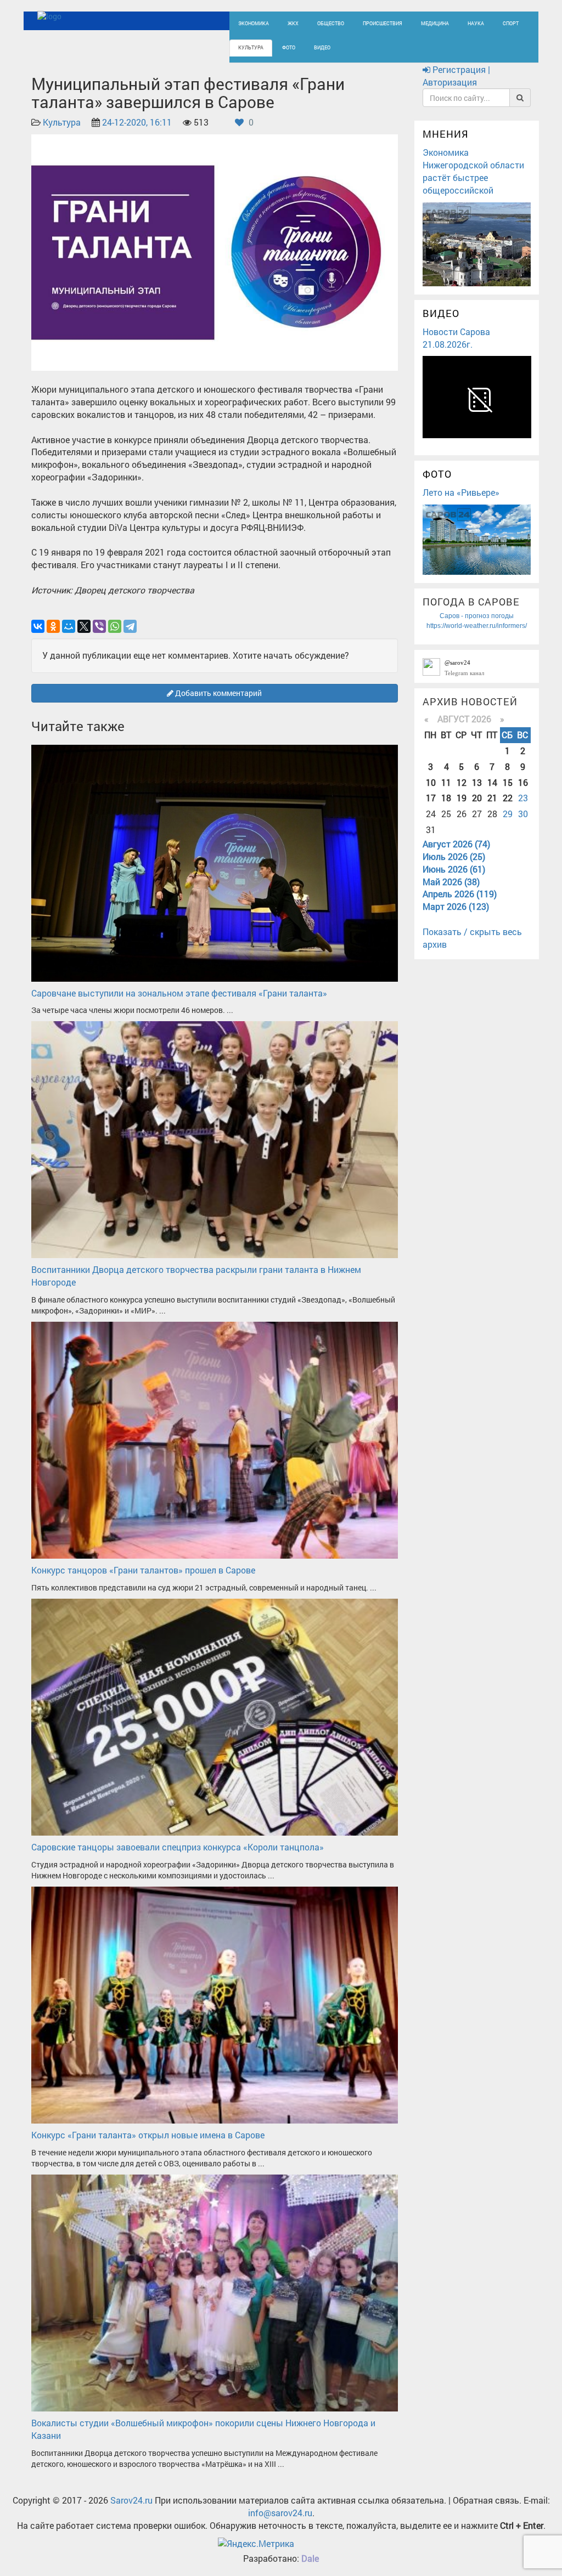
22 (508, 798)
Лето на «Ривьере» (461, 492)
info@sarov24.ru (280, 2513)
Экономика (254, 23)
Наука (476, 23)
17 (431, 798)
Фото (289, 47)
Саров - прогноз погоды (477, 616)
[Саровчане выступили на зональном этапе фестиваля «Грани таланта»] (215, 862)
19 (462, 798)
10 (431, 782)
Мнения (446, 134)
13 (477, 782)
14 (492, 782)
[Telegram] (130, 626)
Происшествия (383, 23)
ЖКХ (293, 23)
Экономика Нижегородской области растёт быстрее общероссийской (473, 171)
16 (523, 782)
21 (492, 798)
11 (446, 782)
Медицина (435, 23)
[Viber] (99, 626)
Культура (251, 47)
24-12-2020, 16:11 (137, 122)
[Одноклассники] (53, 626)
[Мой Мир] (69, 626)
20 (477, 798)
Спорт (511, 23)
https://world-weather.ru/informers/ (477, 626)
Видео (322, 47)
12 (462, 782)
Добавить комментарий (218, 693)
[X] (84, 626)
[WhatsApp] (115, 626)
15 (508, 782)
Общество (331, 23)
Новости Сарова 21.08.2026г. (456, 338)
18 (446, 798)
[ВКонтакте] (38, 626)
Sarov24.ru (131, 2500)
